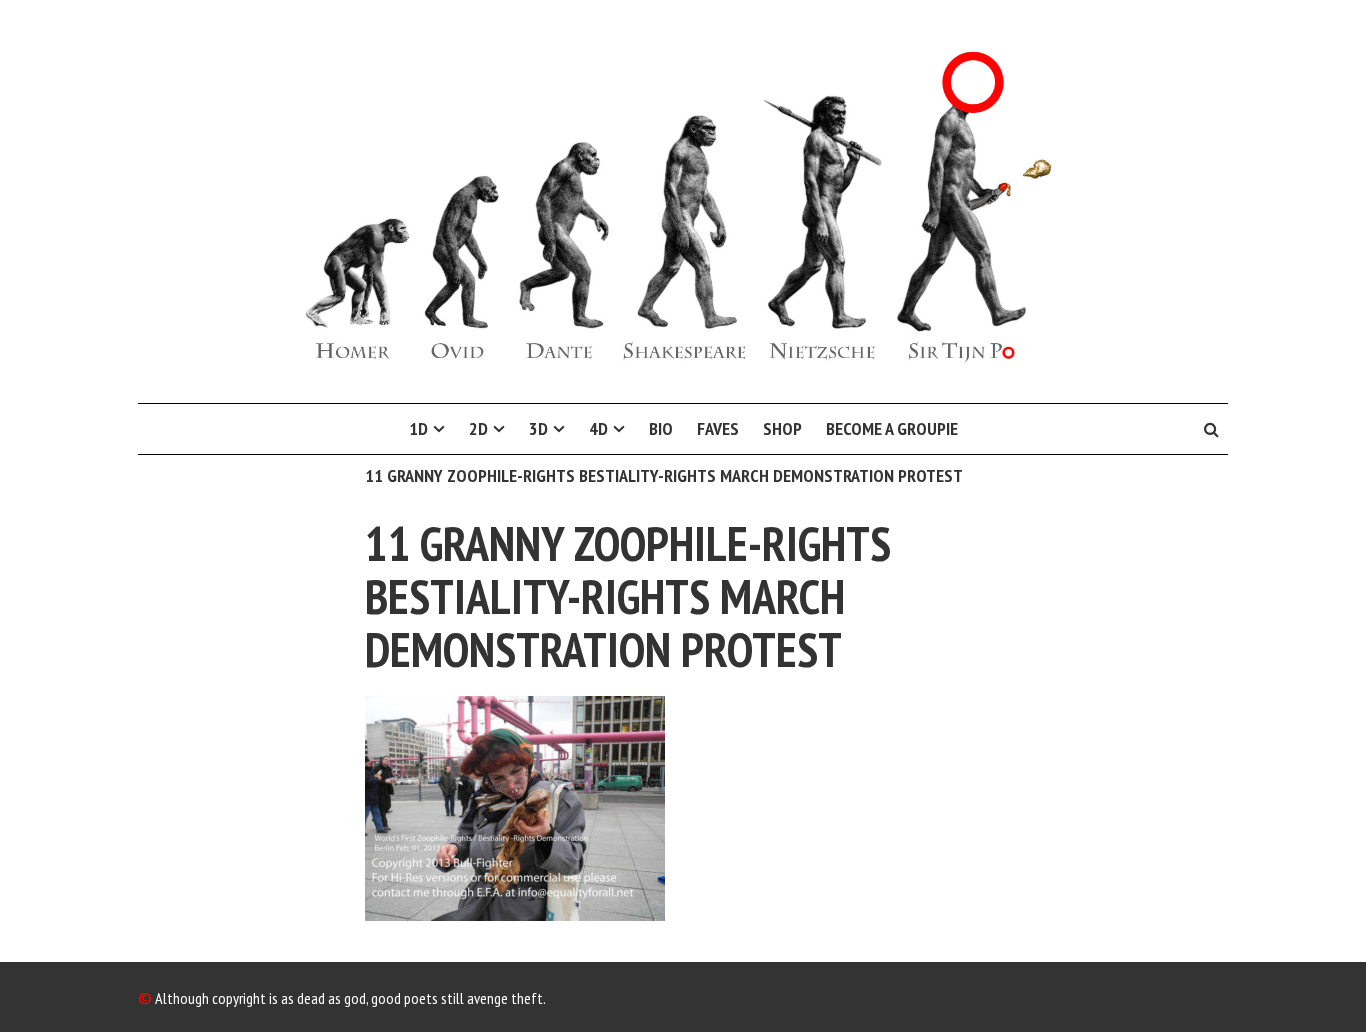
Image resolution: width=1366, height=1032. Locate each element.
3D (538, 428)
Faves (718, 428)
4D (598, 428)
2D (478, 428)
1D (418, 428)
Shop (782, 428)
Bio (661, 428)
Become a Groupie (892, 428)
